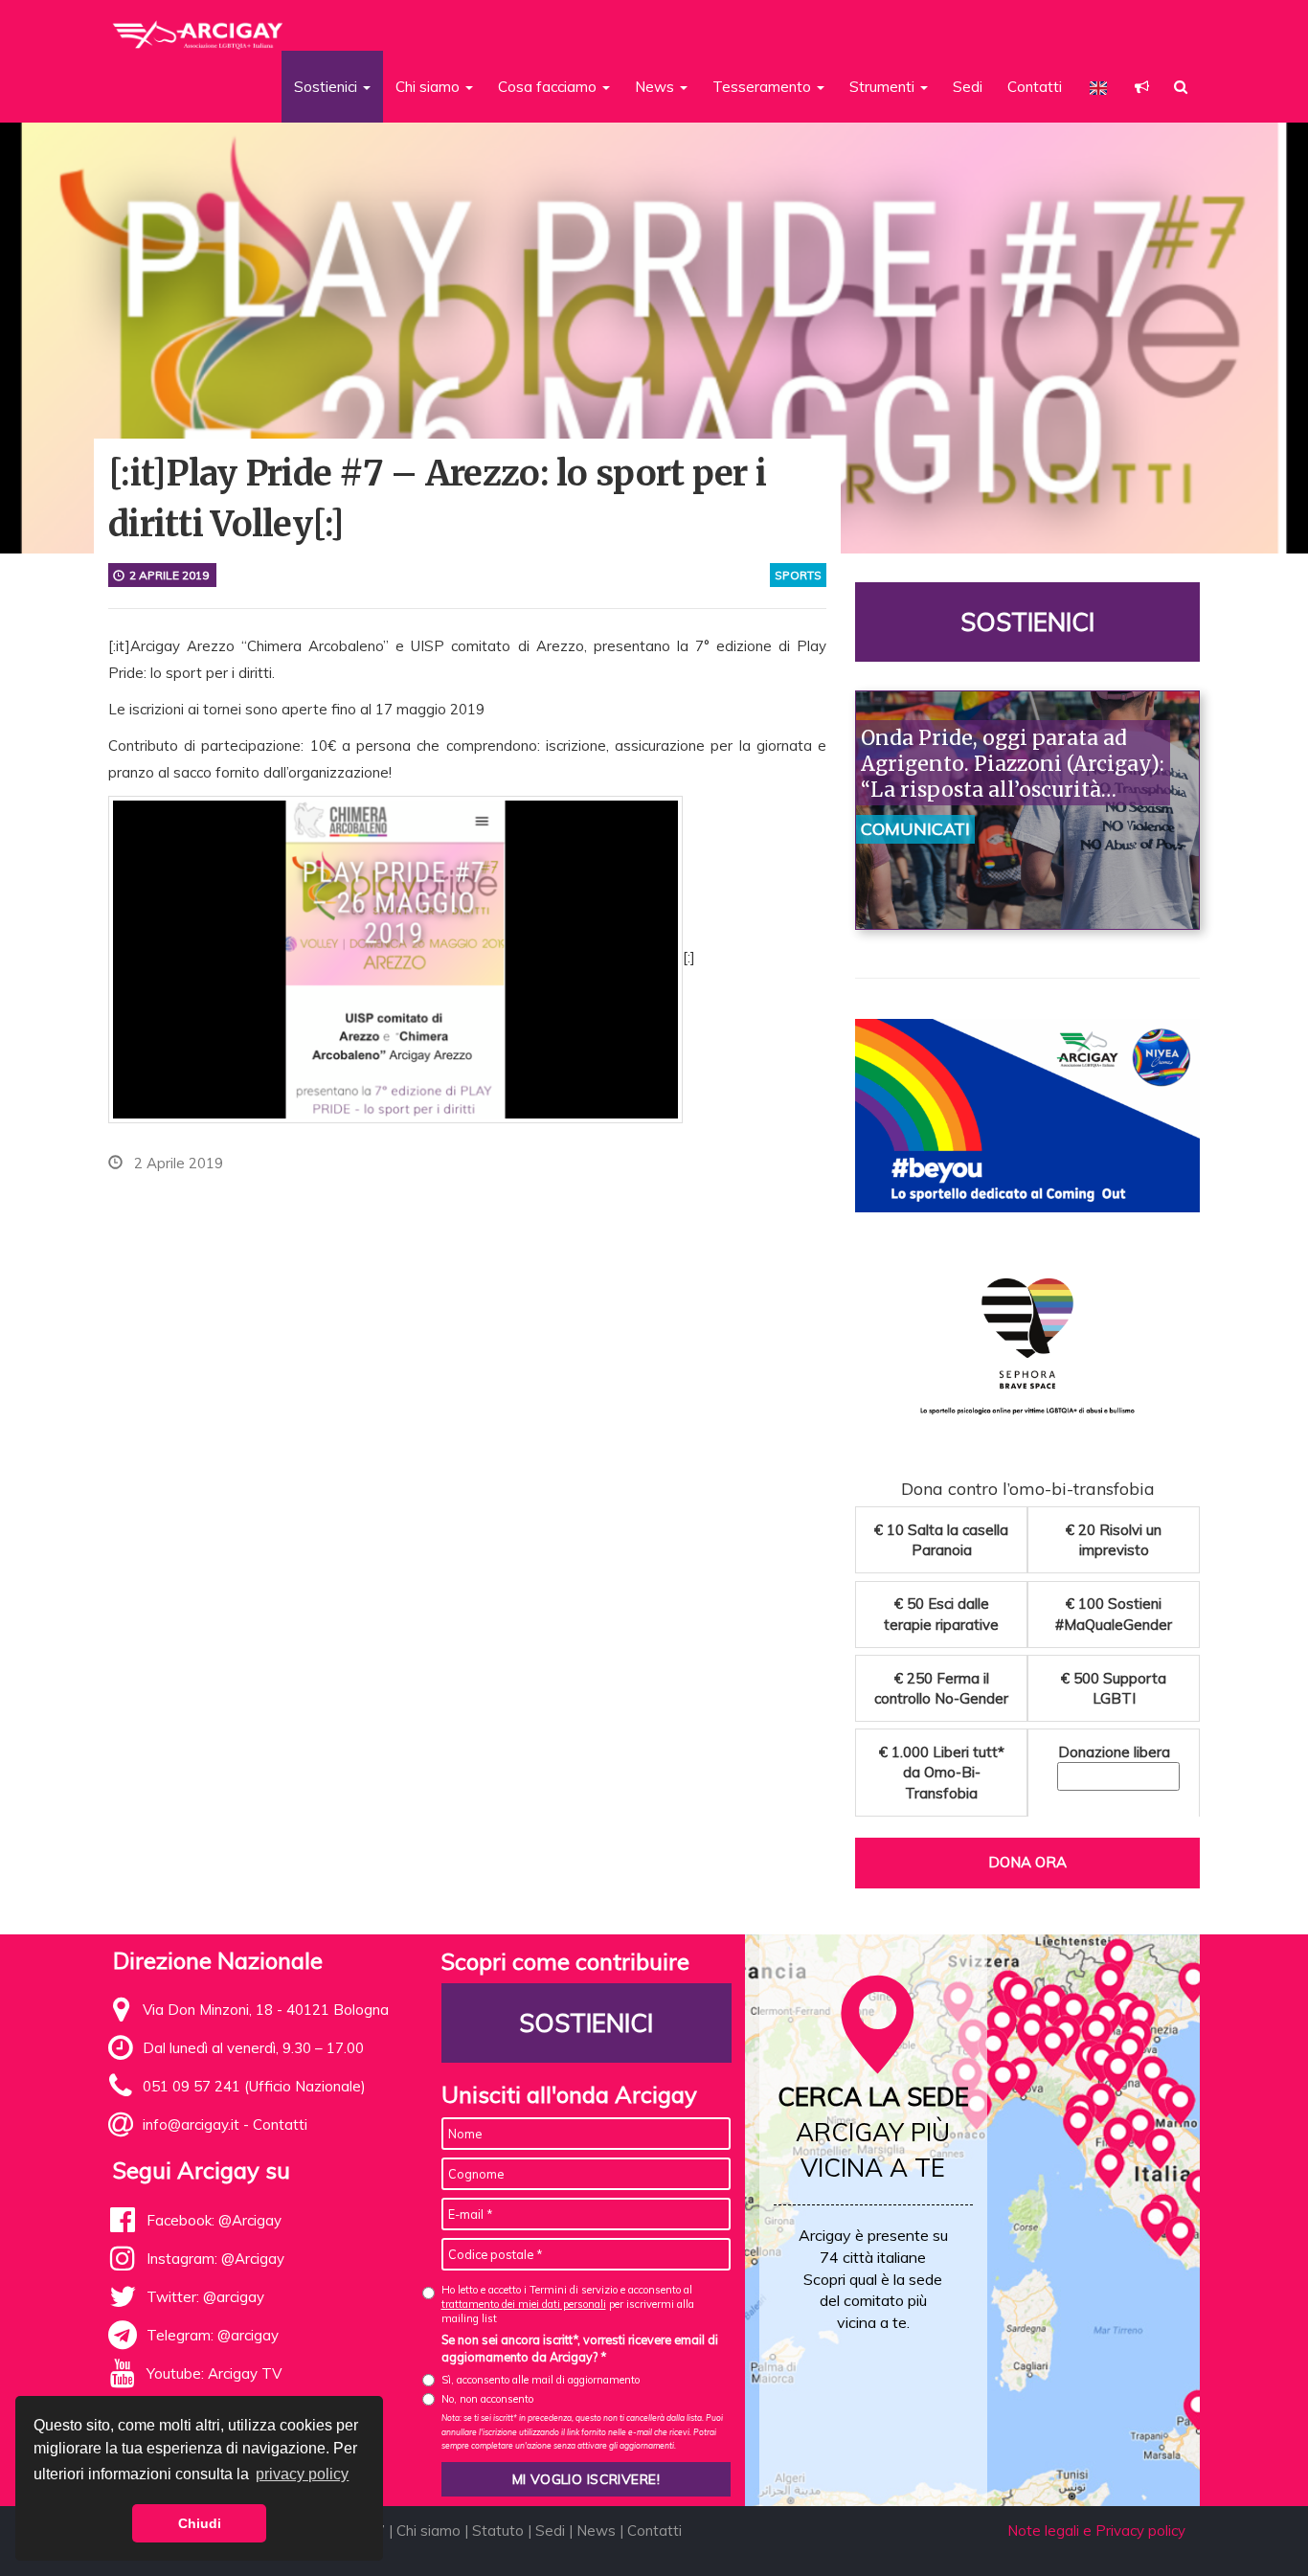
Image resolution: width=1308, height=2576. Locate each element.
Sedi (968, 87)
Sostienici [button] (327, 87)
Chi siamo (428, 2531)
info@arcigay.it (191, 2124)
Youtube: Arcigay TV (214, 2373)
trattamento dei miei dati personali (524, 2304)
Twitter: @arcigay (205, 2297)
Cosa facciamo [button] (549, 87)
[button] (1142, 87)
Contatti (1035, 87)
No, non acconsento (487, 2399)
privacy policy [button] (302, 2474)
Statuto (498, 2531)
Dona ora (1027, 1862)
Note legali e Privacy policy (1096, 2531)
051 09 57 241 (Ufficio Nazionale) (254, 2086)
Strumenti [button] (884, 87)
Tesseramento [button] (764, 87)
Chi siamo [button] (429, 87)
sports (798, 575)
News (596, 2531)
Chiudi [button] (200, 2523)
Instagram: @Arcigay (215, 2259)
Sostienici (1027, 622)
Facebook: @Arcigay (214, 2220)
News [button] (656, 87)
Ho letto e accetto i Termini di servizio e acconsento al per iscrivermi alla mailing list (568, 2305)
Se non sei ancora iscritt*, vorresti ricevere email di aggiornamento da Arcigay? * (580, 2348)
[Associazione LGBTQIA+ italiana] (199, 27)
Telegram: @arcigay (213, 2335)
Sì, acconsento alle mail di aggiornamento (541, 2380)
